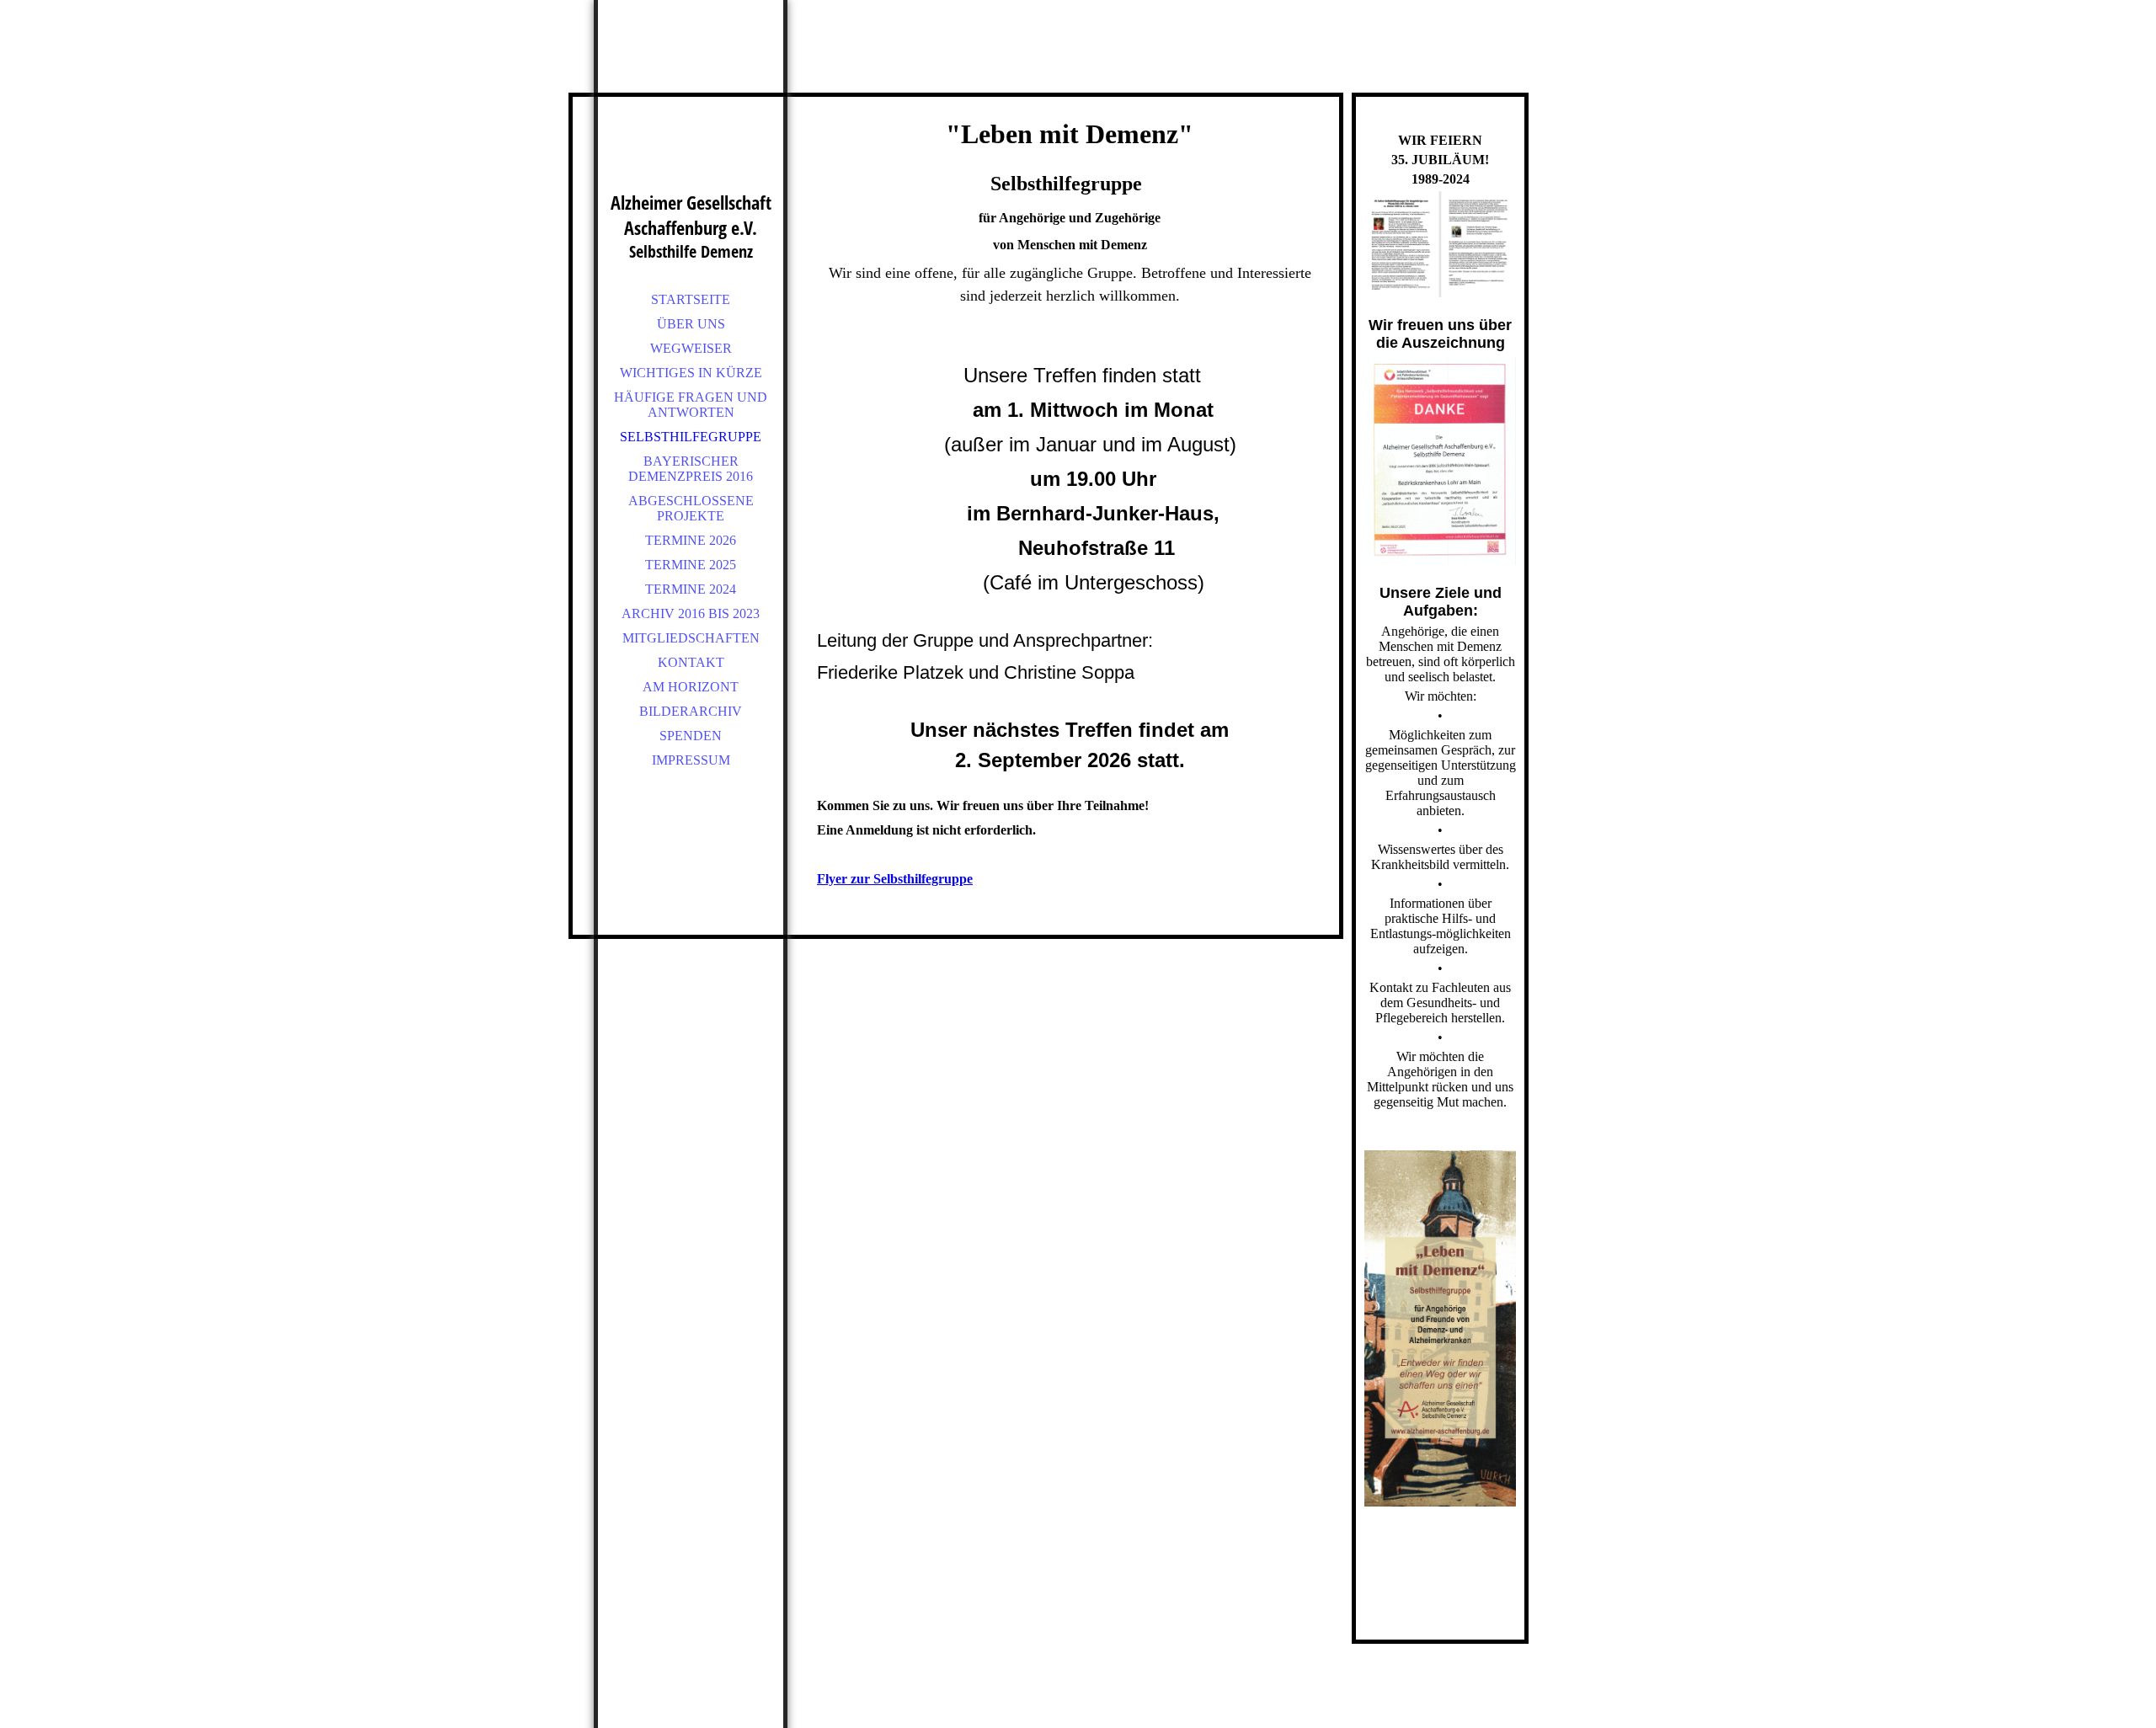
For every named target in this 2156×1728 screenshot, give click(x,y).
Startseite (691, 299)
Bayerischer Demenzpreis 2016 (691, 469)
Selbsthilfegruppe (691, 437)
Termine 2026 (691, 540)
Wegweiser (691, 348)
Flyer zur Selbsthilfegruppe (895, 879)
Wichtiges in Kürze (691, 373)
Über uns (691, 324)
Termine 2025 (691, 565)
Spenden (691, 736)
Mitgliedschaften (691, 638)
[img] (691, 118)
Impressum (691, 760)
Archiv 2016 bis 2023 (691, 613)
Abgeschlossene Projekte (691, 508)
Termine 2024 (691, 589)
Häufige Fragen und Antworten (691, 405)
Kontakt (691, 662)
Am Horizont (691, 687)
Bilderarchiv (691, 711)
